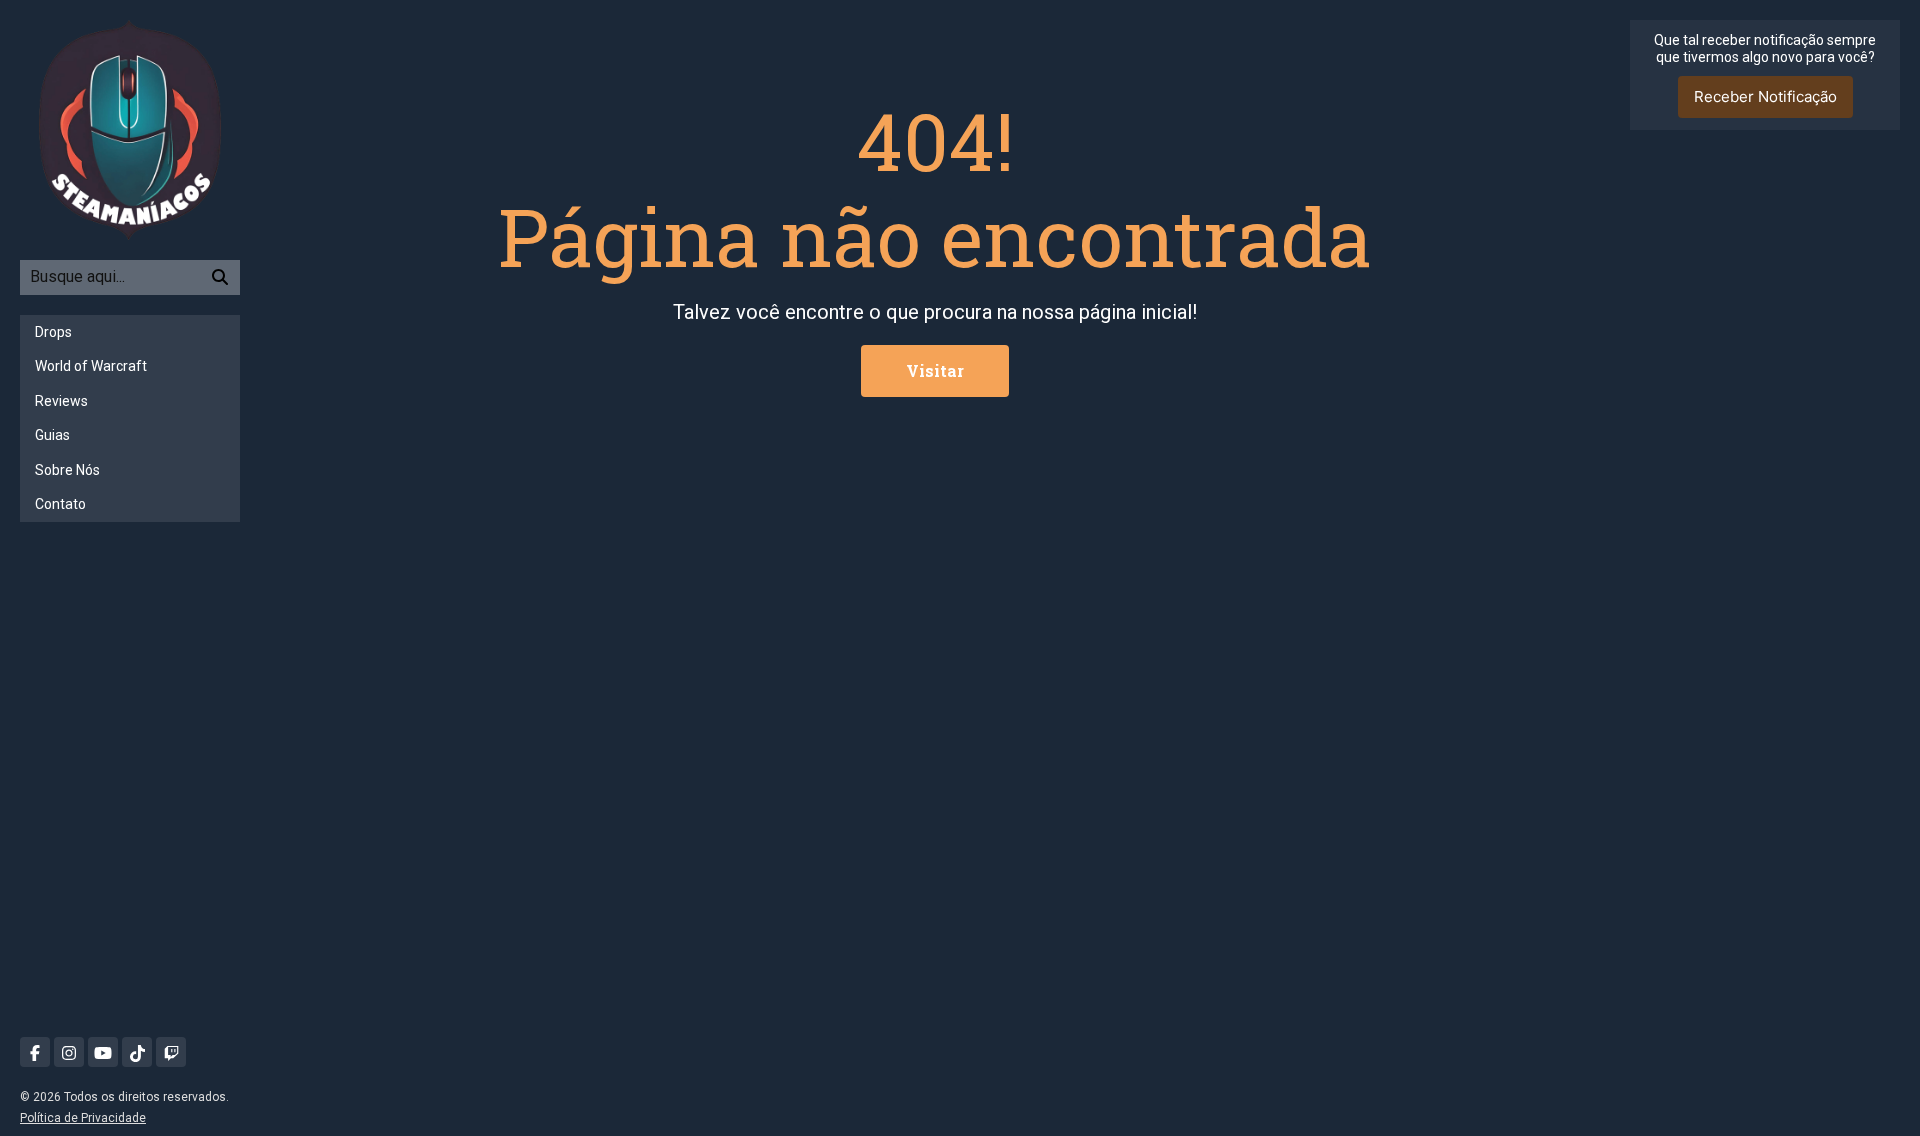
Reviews (61, 401)
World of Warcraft (91, 366)
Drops (53, 332)
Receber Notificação (1765, 96)
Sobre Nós (67, 470)
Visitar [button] (935, 370)
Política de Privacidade (83, 1118)
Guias (52, 435)
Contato (60, 504)
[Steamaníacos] (130, 128)
